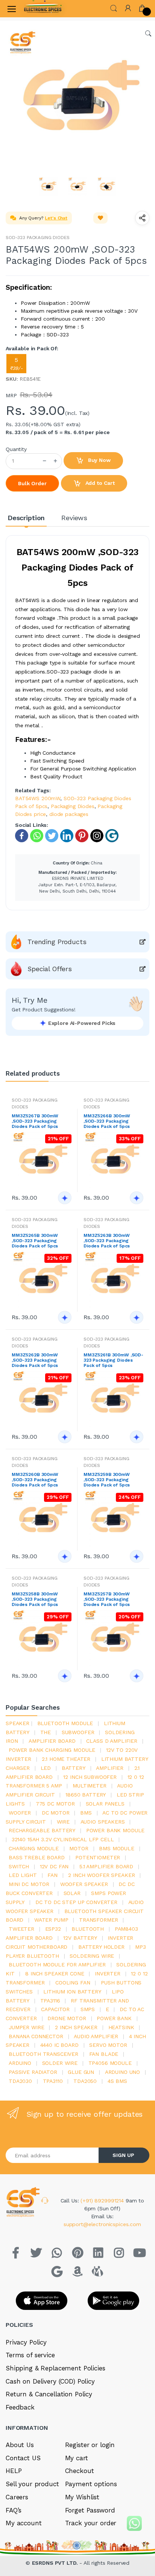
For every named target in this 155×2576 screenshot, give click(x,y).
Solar (72, 1893)
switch (19, 1866)
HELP (14, 2471)
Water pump (51, 1920)
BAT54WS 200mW (38, 798)
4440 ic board (59, 2045)
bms (86, 1813)
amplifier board (52, 1741)
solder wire (60, 2063)
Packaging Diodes (73, 806)
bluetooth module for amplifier (57, 1965)
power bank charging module (52, 1750)
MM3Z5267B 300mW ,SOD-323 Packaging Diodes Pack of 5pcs (35, 1121)
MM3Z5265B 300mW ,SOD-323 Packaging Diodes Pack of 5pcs (35, 1241)
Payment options (91, 2484)
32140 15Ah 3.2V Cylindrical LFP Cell (63, 1839)
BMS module (117, 1848)
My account (24, 2523)
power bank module (115, 1830)
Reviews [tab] (74, 518)
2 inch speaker (76, 2027)
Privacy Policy (26, 2342)
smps (88, 2009)
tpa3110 (53, 2081)
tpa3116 (50, 2001)
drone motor (67, 2018)
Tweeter (21, 1929)
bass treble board (37, 1857)
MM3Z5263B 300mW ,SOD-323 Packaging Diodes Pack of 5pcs (107, 1241)
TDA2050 (85, 2081)
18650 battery (86, 1795)
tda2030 (20, 2081)
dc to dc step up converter (76, 1902)
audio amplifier (96, 2036)
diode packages (69, 814)
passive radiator (33, 2072)
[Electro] (43, 9)
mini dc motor (29, 1884)
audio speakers (103, 1822)
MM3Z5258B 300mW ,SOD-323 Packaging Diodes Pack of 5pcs (35, 1599)
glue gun (81, 2072)
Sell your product (32, 2484)
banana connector (36, 2036)
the (46, 1732)
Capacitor (55, 2009)
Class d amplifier (112, 1741)
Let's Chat (56, 218)
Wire (63, 1822)
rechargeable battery (42, 1830)
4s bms (117, 2081)
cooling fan (73, 1983)
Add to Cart (99, 483)
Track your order (91, 2523)
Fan (52, 1875)
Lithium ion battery (72, 1992)
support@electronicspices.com (102, 2224)
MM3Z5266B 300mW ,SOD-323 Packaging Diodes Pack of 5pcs (107, 1121)
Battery (74, 1768)
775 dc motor (55, 1804)
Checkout (80, 2471)
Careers (17, 2497)
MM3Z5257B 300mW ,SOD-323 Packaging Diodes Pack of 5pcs (107, 1599)
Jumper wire (26, 2027)
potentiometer (98, 1857)
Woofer (20, 1813)
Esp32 (53, 1929)
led (46, 1768)
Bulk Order (32, 483)
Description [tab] (26, 518)
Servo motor (108, 2045)
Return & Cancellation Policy (49, 2394)
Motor (79, 1848)
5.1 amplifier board (106, 1866)
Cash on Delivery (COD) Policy (50, 2381)
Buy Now (99, 460)
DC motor (56, 1813)
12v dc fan (54, 1866)
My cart (77, 2458)
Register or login (90, 2445)
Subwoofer (78, 1732)
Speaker (17, 1723)
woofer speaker (84, 1884)
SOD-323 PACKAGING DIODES (38, 238)
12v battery (80, 1938)
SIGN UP (123, 2155)
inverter (108, 1974)
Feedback (20, 2407)
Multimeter (90, 1786)
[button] (114, 8)
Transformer (98, 1920)
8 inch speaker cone (55, 1974)
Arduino (20, 2063)
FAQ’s (14, 2510)
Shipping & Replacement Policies (55, 2368)
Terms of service (30, 2355)
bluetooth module (65, 1723)
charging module (34, 1848)
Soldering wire (92, 1956)
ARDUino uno (122, 2072)
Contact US (23, 2458)
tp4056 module (110, 2063)
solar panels (105, 1804)
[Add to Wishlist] (100, 218)
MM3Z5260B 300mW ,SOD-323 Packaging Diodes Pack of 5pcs (35, 1480)
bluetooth (88, 1929)
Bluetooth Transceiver (43, 2054)
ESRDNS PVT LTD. (56, 2563)
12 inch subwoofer (90, 1777)
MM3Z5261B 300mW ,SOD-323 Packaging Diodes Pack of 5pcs (113, 1360)
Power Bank (114, 2018)
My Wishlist (82, 2497)
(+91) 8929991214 (103, 2201)
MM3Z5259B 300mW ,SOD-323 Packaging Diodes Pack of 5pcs (107, 1480)
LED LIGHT (23, 1875)
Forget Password (90, 2510)
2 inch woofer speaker (101, 1875)
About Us (20, 2445)
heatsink (121, 2027)
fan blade (104, 2054)
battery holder (101, 1947)
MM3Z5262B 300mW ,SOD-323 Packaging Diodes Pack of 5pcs (35, 1360)
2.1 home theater (66, 1759)
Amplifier (110, 1768)
